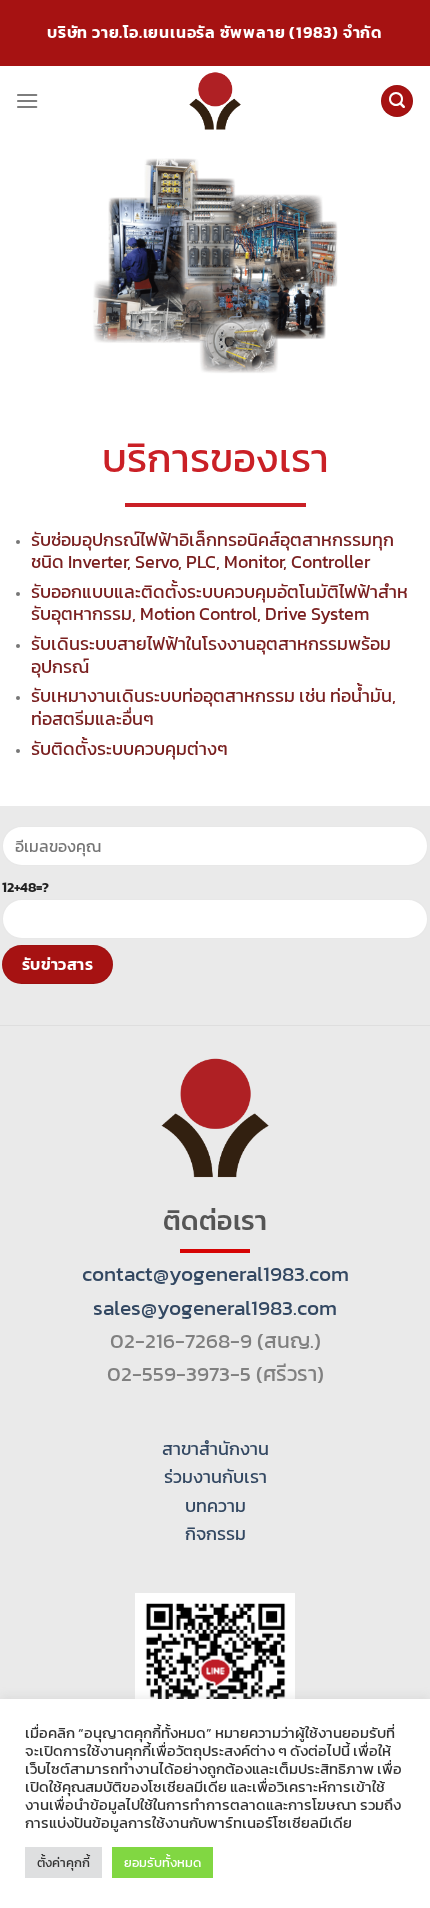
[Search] (397, 101)
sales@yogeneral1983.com (215, 1307)
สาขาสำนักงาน (215, 1449)
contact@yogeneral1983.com (215, 1273)
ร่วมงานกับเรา (215, 1477)
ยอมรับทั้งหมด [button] (162, 1862)
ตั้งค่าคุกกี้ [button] (63, 1862)
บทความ (215, 1506)
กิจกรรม (215, 1534)
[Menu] (27, 100)
